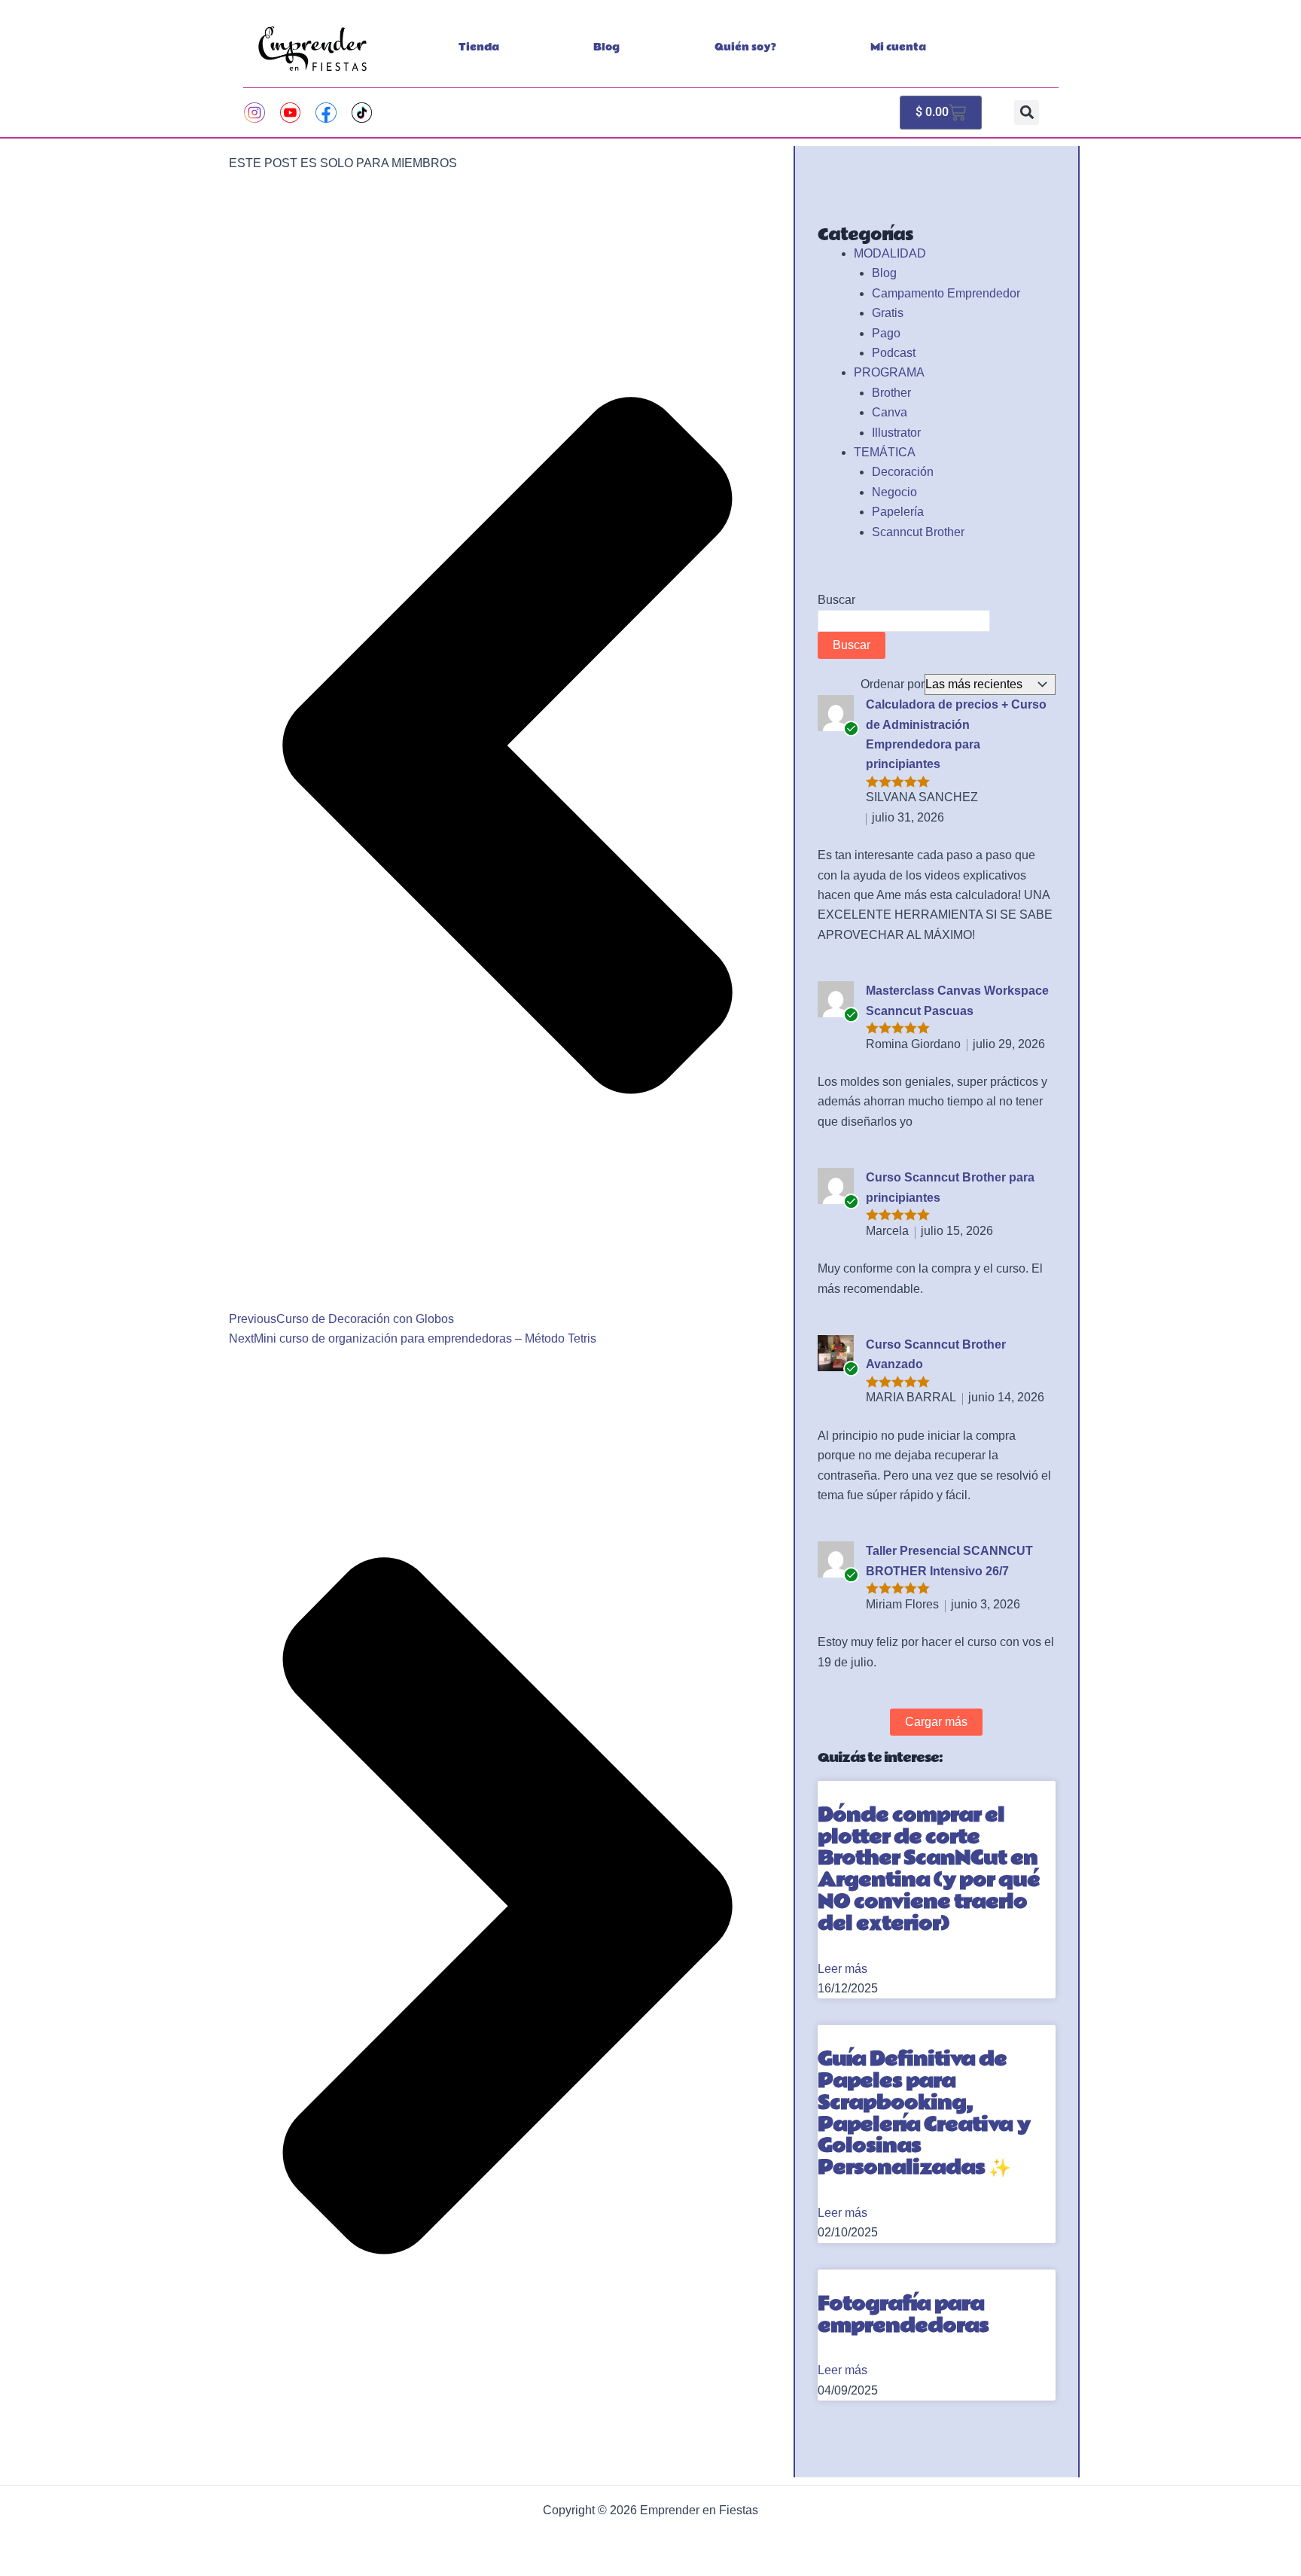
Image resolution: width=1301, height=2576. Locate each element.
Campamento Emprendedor (946, 293)
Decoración (903, 472)
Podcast (894, 353)
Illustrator (896, 433)
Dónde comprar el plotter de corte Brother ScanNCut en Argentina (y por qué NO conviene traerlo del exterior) (929, 1869)
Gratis (888, 313)
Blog (606, 47)
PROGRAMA (889, 372)
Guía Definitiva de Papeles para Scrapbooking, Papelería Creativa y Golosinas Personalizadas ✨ (924, 2113)
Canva (890, 412)
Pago (886, 333)
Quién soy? (745, 47)
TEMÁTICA (885, 452)
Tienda (479, 47)
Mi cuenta (898, 47)
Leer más (842, 1969)
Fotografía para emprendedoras (903, 2315)
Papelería (898, 512)
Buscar (836, 600)
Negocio (894, 492)
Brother (891, 393)
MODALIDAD (890, 253)
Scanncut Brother (918, 532)
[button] (1027, 113)
